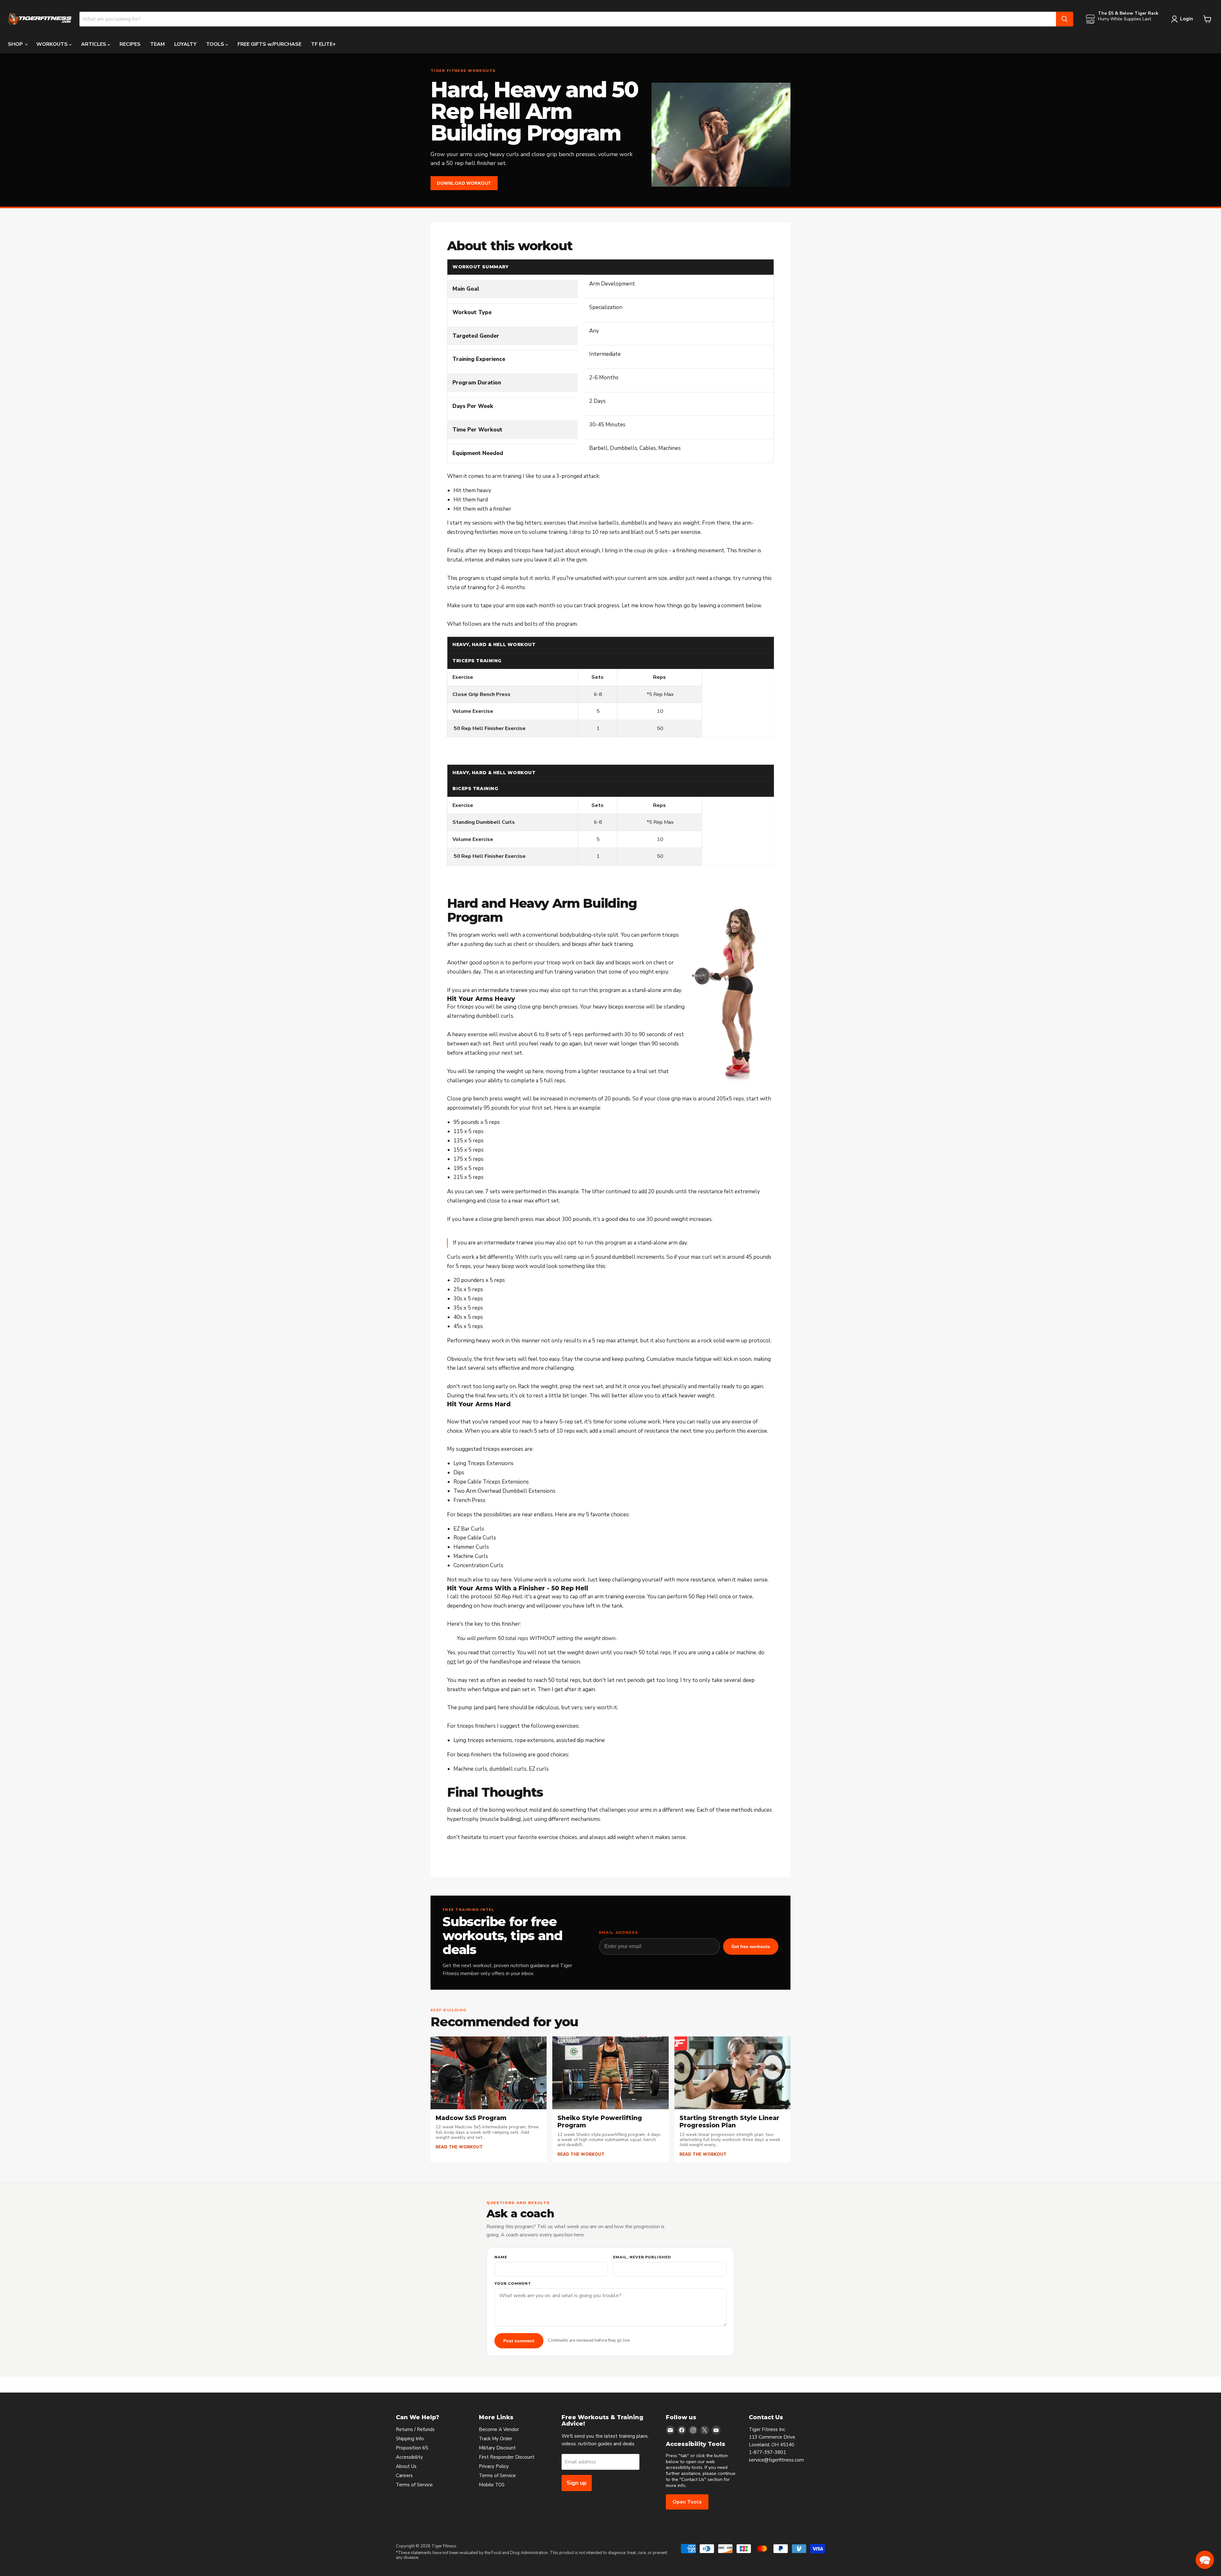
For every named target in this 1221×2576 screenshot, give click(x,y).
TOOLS (216, 44)
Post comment (519, 2341)
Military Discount (497, 2448)
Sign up (577, 2483)
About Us (406, 2466)
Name (501, 2257)
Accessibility (409, 2457)
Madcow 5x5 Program (471, 2118)
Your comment (513, 2284)
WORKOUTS (53, 44)
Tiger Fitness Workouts (463, 71)
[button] (1205, 2560)
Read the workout (459, 2147)
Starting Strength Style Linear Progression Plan (729, 2122)
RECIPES (130, 44)
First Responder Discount (507, 2457)
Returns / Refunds (415, 2429)
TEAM (157, 44)
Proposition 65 (412, 2448)
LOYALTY (185, 44)
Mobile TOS (492, 2485)
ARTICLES (94, 44)
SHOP (16, 44)
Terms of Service (414, 2485)
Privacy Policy (494, 2466)
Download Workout (464, 183)
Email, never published (642, 2257)
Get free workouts (751, 1946)
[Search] (1065, 19)
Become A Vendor (499, 2429)
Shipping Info (410, 2439)
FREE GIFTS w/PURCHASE (269, 44)
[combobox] (568, 19)
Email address (619, 1933)
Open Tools (687, 2502)
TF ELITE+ (323, 44)
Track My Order (496, 2439)
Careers (404, 2476)
